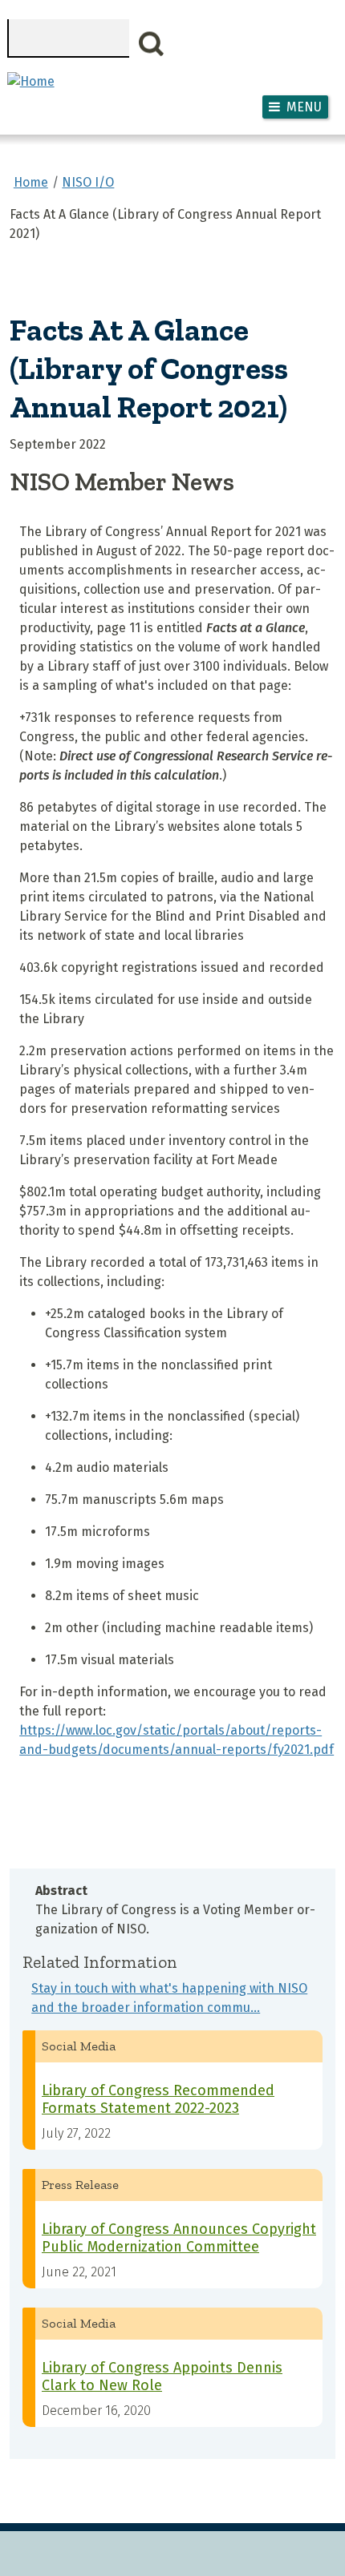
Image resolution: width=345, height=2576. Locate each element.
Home (31, 182)
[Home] (31, 81)
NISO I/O (88, 182)
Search (152, 44)
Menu (304, 107)
